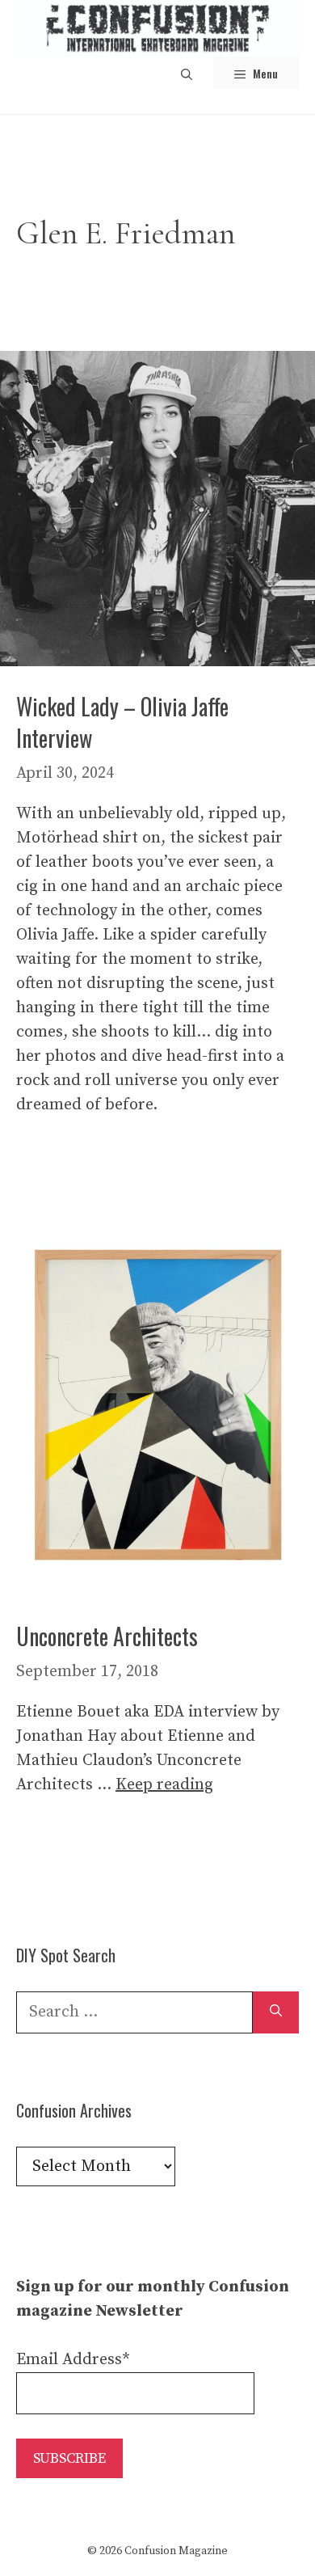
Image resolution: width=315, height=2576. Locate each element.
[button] (187, 73)
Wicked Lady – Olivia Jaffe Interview (122, 722)
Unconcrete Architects (107, 1636)
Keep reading (164, 1785)
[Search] (276, 2012)
